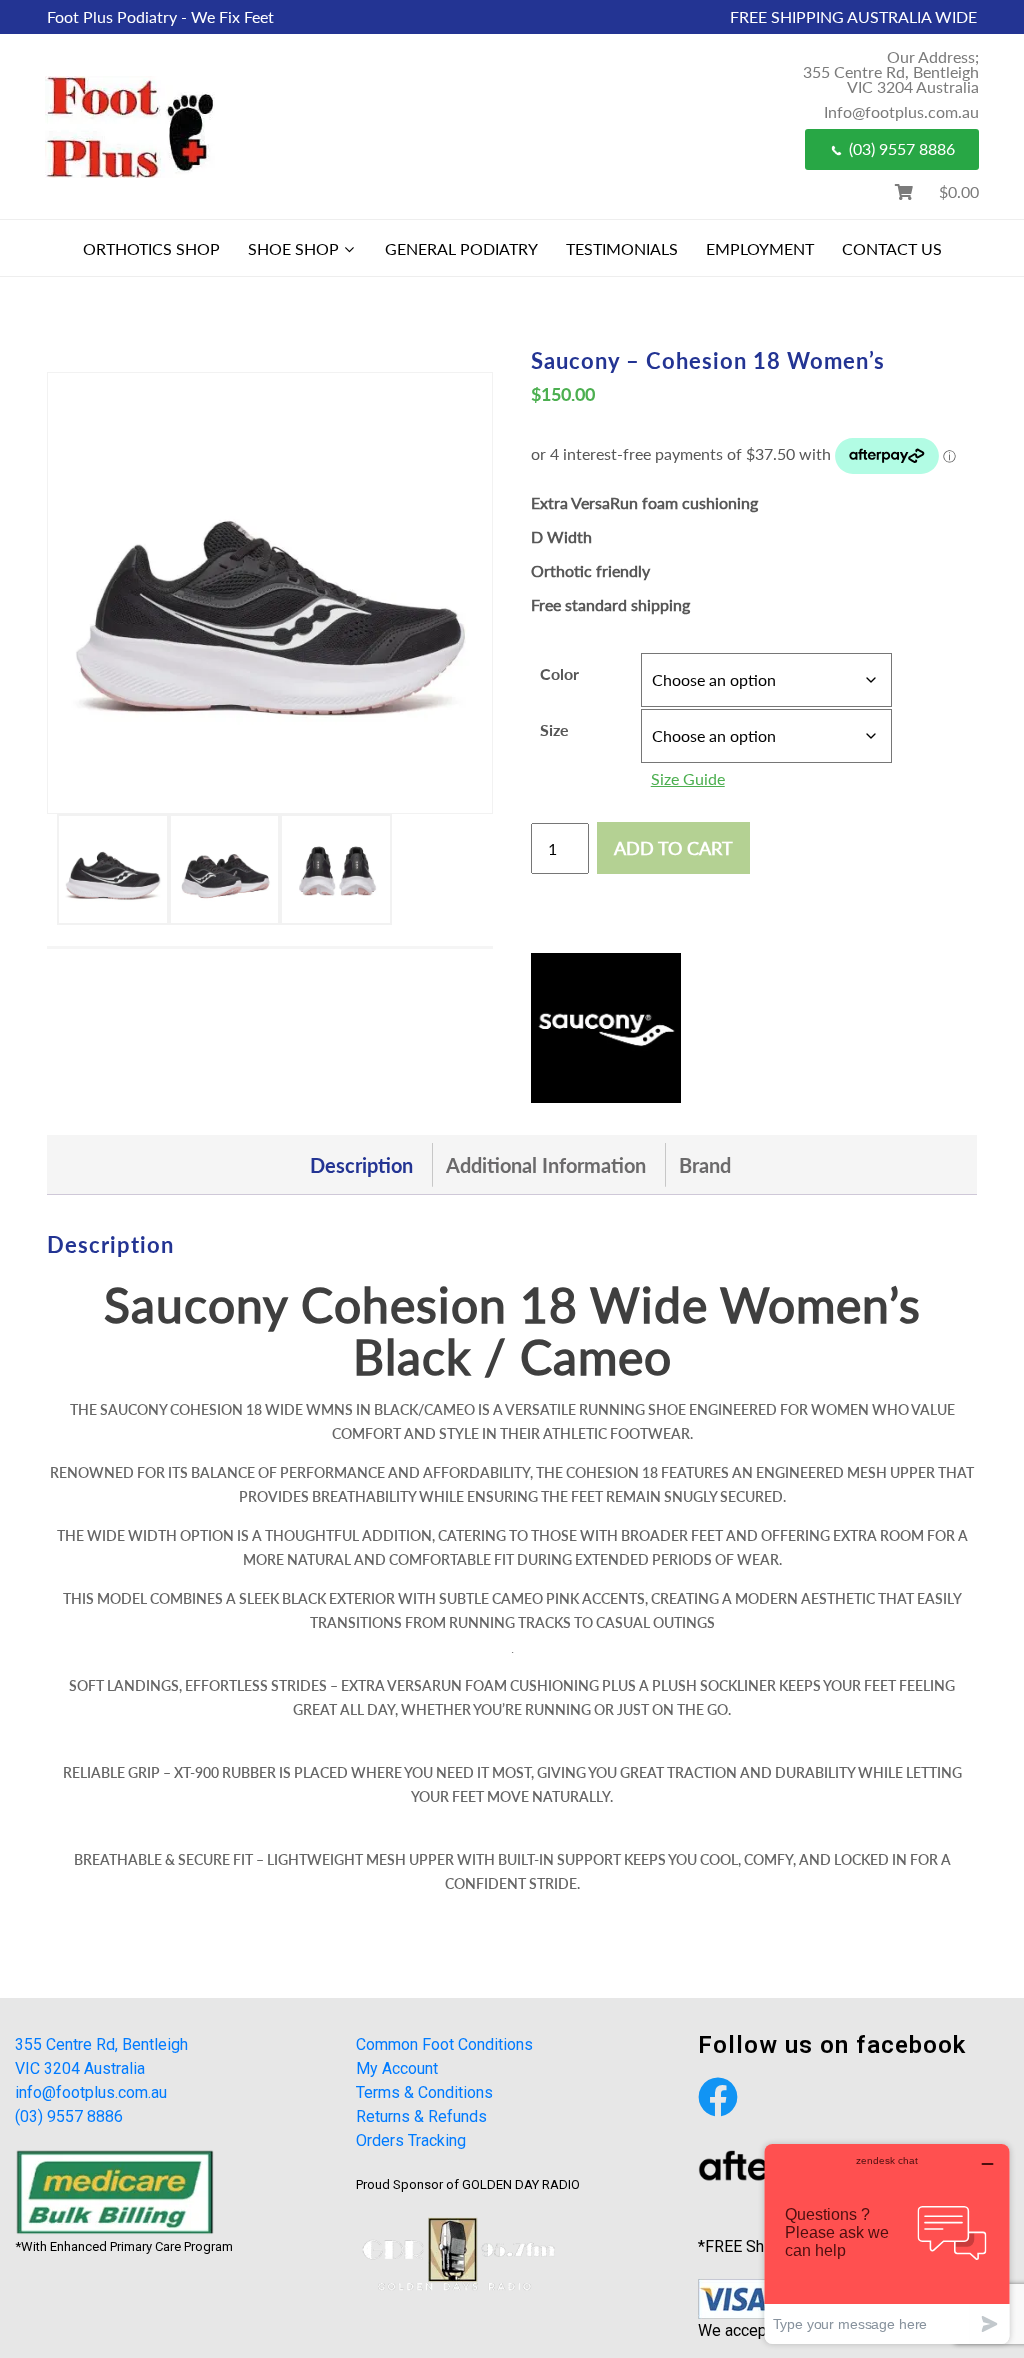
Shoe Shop (293, 248)
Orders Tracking (411, 2140)
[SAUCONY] (606, 1028)
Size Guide (688, 778)
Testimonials (622, 248)
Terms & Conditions (424, 2092)
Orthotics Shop (151, 248)
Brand (705, 1165)
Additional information (546, 1165)
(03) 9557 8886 (902, 148)
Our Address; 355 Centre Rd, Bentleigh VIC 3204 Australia (891, 71)
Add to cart (673, 848)
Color (559, 673)
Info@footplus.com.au (901, 111)
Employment (760, 248)
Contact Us (892, 248)
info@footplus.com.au (91, 2092)
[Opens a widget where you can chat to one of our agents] (887, 2243)
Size (554, 729)
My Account (397, 2068)
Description (361, 1165)
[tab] (361, 1165)
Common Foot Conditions (444, 2044)
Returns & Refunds (421, 2116)
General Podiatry (461, 248)
